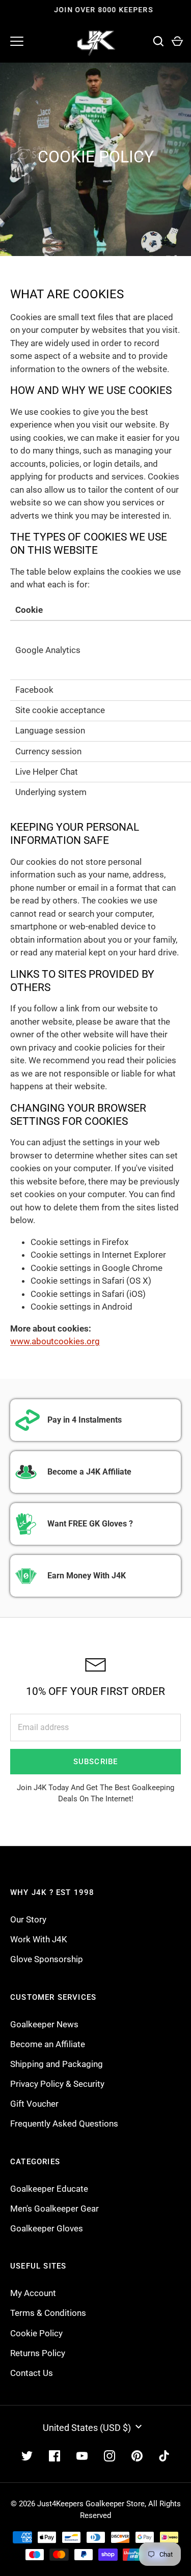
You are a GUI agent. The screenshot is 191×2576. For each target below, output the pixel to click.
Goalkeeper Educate (49, 2189)
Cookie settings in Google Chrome (97, 1268)
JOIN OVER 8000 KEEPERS (96, 10)
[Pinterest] (137, 2456)
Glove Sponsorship (47, 1959)
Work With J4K (39, 1939)
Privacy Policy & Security (57, 2084)
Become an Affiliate (48, 2044)
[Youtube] (82, 2456)
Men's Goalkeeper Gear (54, 2209)
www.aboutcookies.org (55, 1341)
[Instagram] (110, 2456)
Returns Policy (38, 2353)
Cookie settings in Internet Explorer (98, 1255)
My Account (33, 2293)
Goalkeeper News (44, 2024)
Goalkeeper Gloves (47, 2228)
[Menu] (17, 41)
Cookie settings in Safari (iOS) (88, 1294)
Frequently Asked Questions (64, 2124)
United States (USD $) (87, 2428)
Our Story (28, 1919)
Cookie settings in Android (81, 1307)
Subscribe (96, 1762)
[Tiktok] (165, 2456)
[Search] (158, 41)
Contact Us (32, 2373)
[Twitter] (27, 2456)
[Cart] (177, 41)
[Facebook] (54, 2456)
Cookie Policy (36, 2333)
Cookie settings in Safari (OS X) (91, 1281)
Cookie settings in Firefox (79, 1242)
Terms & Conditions (48, 2313)
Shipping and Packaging (57, 2064)
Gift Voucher (34, 2104)
